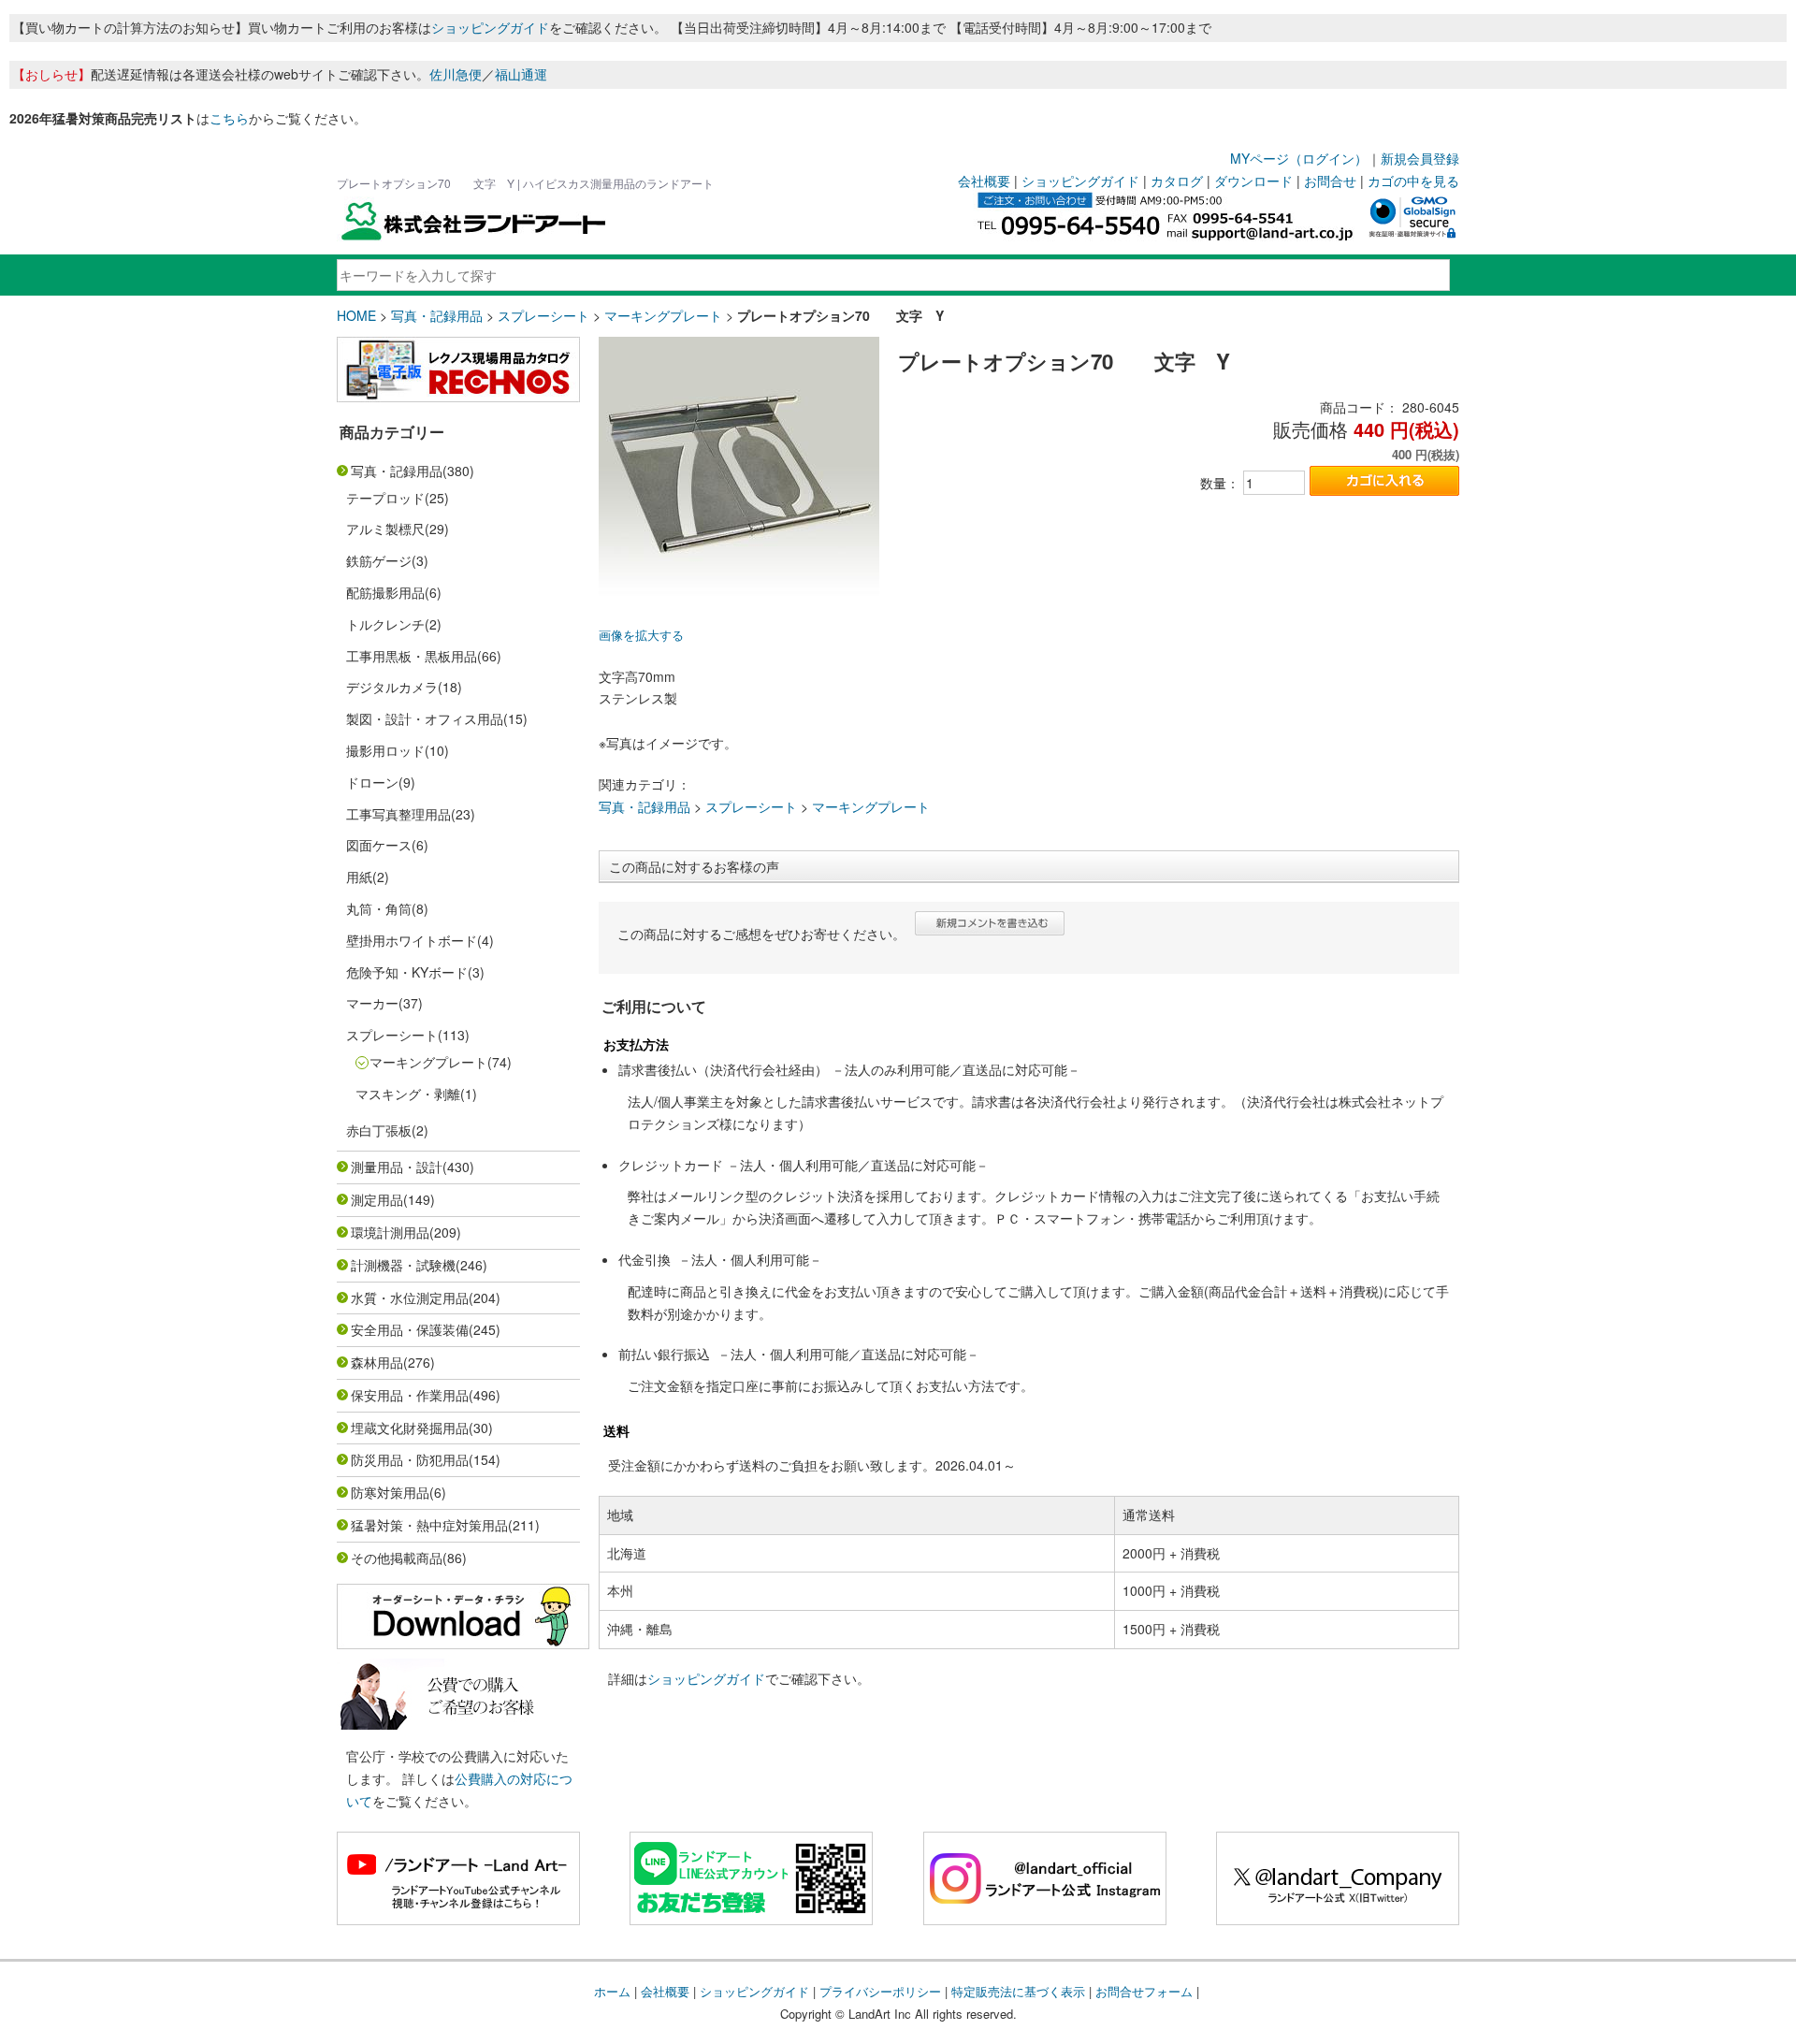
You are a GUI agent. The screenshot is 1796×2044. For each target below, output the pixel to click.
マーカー (372, 1003)
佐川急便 (456, 74)
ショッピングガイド (490, 27)
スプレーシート (543, 315)
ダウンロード (1253, 181)
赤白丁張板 (379, 1130)
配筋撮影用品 (385, 592)
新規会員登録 (1420, 158)
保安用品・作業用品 (410, 1395)
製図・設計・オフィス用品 (425, 718)
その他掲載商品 (397, 1558)
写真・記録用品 (437, 315)
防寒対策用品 (390, 1492)
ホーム (612, 1991)
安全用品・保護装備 (410, 1329)
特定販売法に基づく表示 (1018, 1991)
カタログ (1177, 181)
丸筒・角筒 (379, 908)
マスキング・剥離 (408, 1094)
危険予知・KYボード (407, 972)
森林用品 (377, 1362)
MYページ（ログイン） (1299, 158)
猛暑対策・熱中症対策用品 (429, 1525)
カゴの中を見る (1413, 181)
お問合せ (1330, 181)
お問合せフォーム (1144, 1991)
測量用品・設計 (397, 1167)
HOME (356, 315)
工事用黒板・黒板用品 (412, 656)
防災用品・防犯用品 (410, 1459)
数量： (1220, 483)
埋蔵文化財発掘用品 (410, 1428)
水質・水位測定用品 (410, 1297)
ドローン (372, 782)
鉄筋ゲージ (379, 560)
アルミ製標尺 (385, 529)
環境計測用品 (390, 1232)
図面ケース (379, 845)
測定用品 (377, 1199)
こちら (229, 118)
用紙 (359, 877)
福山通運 (521, 74)
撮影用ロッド (385, 750)
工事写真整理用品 (398, 814)
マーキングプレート (663, 315)
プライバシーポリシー (880, 1991)
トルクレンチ (385, 624)
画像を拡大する (641, 635)
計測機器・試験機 (403, 1265)
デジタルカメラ (392, 687)
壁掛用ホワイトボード (412, 940)
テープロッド (385, 498)
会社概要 (984, 181)
